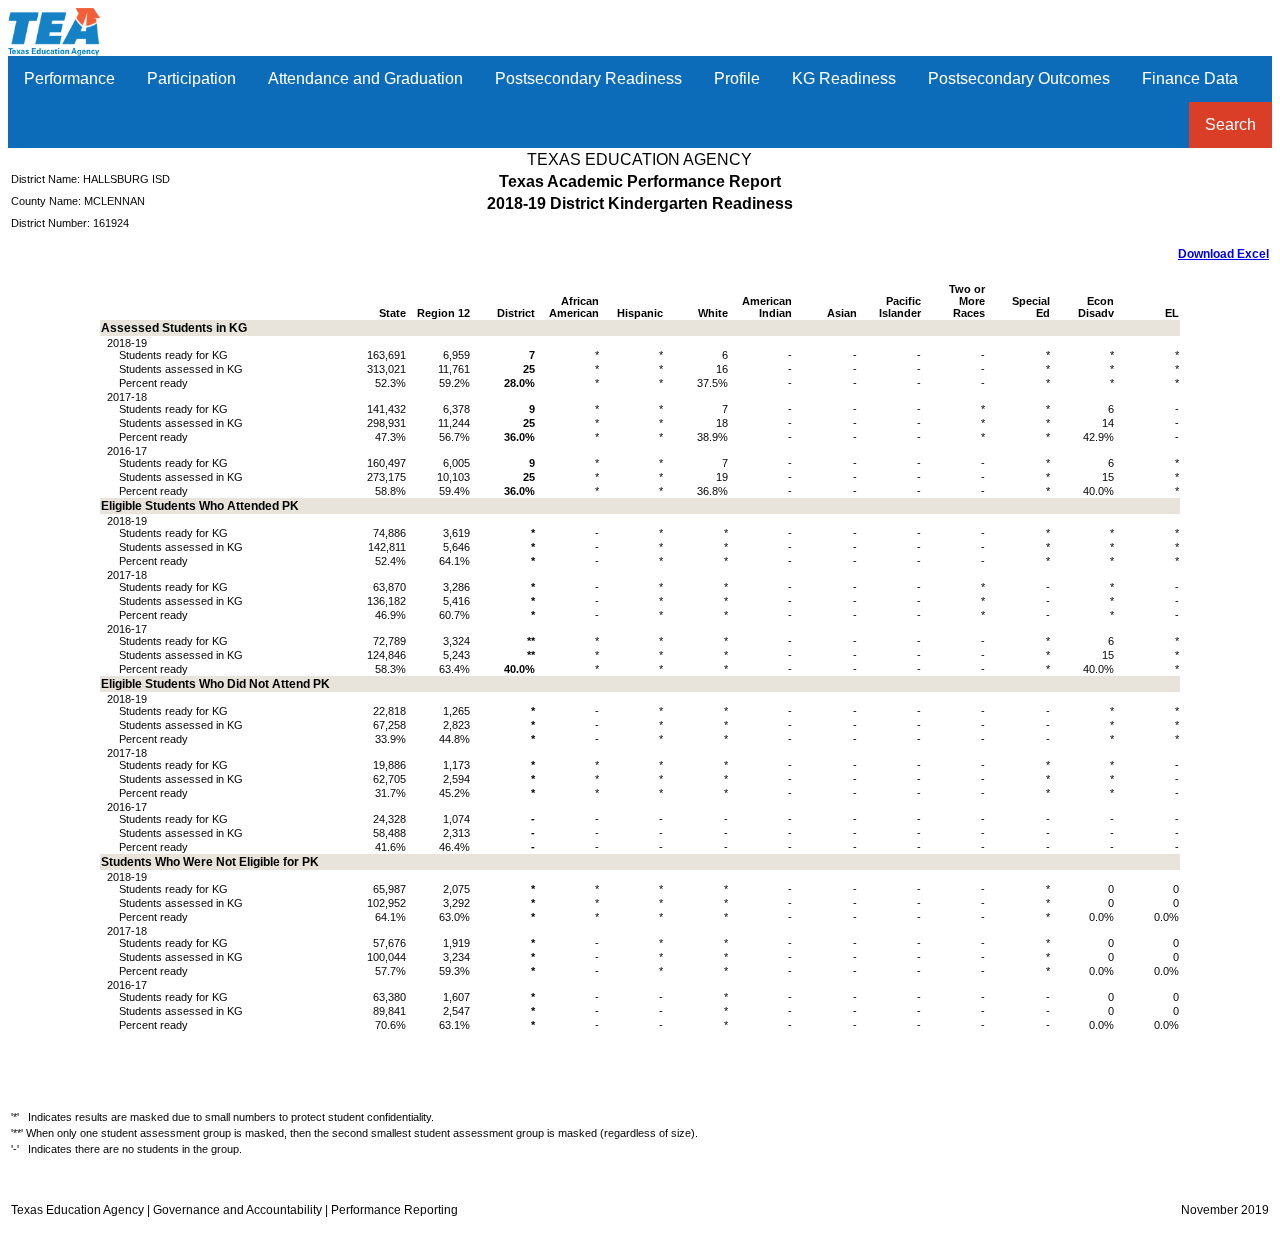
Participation (191, 78)
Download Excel (1223, 254)
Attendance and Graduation (365, 78)
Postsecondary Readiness (588, 78)
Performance (69, 78)
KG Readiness (844, 78)
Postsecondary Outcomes (1019, 78)
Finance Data (1190, 78)
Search (1230, 124)
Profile (737, 78)
